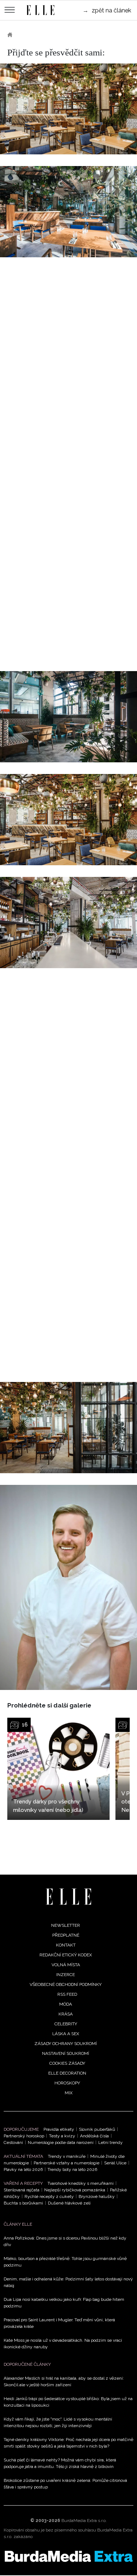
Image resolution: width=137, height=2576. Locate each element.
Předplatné (66, 1935)
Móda (66, 2004)
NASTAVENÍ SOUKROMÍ (66, 2053)
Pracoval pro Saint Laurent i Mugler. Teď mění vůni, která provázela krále (59, 2323)
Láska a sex (66, 2034)
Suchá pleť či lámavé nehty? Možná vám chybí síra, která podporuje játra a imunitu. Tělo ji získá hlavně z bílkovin (60, 2463)
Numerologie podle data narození (61, 2142)
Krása (66, 2014)
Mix (69, 2093)
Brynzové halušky (97, 2196)
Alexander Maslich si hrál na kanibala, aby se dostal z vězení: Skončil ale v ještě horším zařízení (64, 2381)
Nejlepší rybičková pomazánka (75, 2190)
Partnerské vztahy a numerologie (66, 2163)
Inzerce (66, 1975)
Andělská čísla (94, 2136)
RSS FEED (67, 1994)
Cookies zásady (67, 2063)
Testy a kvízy (62, 2136)
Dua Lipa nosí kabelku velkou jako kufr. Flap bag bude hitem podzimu (64, 2303)
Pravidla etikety (59, 2129)
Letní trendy (111, 2142)
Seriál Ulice (115, 2163)
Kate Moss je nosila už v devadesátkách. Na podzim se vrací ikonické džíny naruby (63, 2344)
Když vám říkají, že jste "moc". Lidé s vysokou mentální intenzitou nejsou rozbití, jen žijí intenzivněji (58, 2422)
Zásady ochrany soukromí (66, 2044)
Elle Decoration (67, 2073)
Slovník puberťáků (97, 2129)
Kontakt (66, 1945)
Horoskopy (67, 2083)
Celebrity (66, 2024)
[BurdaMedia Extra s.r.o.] (68, 2556)
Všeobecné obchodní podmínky (66, 1984)
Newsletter (66, 1925)
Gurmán (33, 35)
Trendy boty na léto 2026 (72, 2169)
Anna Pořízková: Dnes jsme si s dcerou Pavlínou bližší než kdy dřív (65, 2241)
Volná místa (66, 1965)
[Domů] (68, 1897)
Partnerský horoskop (24, 2136)
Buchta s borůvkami (23, 2203)
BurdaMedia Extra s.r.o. (84, 2521)
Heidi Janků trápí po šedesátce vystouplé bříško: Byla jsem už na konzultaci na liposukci (68, 2402)
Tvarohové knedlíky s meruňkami (81, 2183)
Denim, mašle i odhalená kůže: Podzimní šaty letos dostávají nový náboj (68, 2282)
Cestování (13, 2142)
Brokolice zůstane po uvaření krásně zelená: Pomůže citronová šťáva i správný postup (65, 2484)
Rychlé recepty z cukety (49, 2196)
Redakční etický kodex (66, 1955)
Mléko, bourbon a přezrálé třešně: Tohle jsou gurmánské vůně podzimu (65, 2262)
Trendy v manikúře (67, 2156)
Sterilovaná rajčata (22, 2190)
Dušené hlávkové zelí (69, 2203)
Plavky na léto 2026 (23, 2169)
